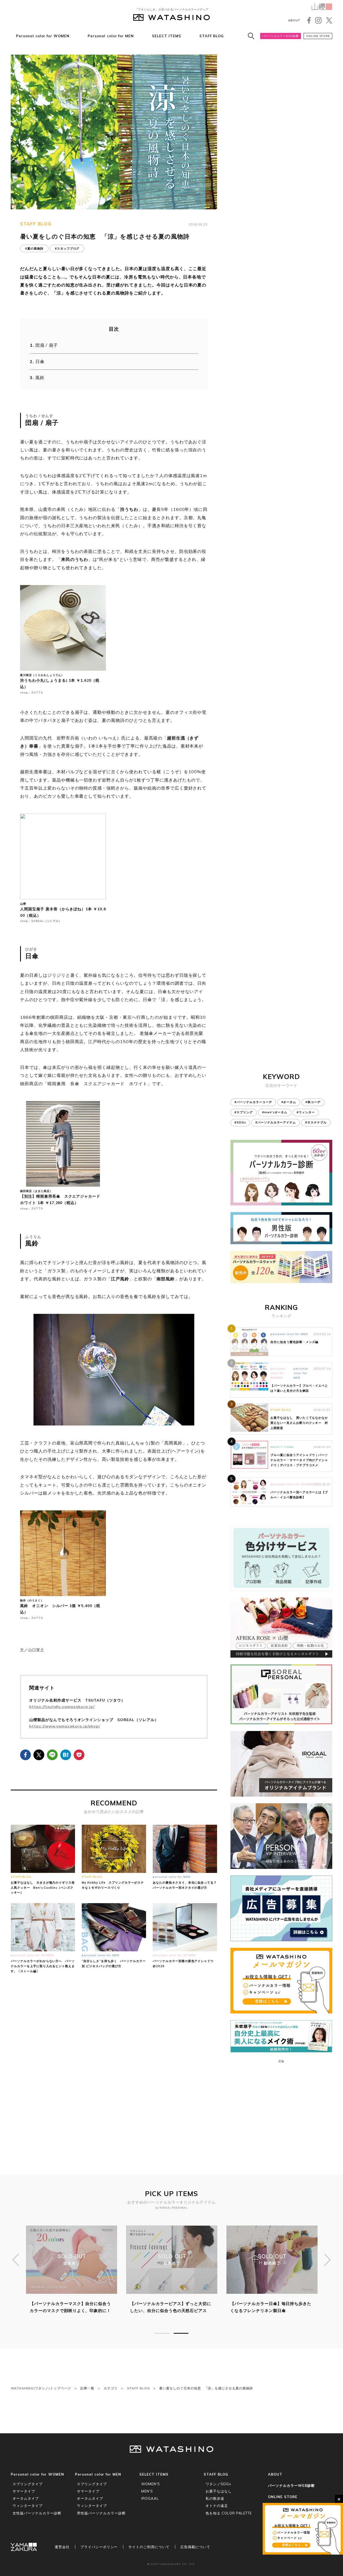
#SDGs (240, 1122)
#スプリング (244, 1112)
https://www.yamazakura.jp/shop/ (65, 1726)
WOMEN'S (151, 2484)
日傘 (40, 361)
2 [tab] (181, 2333)
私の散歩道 (215, 2498)
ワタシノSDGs (218, 2484)
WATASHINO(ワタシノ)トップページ (41, 2388)
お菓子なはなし (219, 2491)
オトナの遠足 (217, 2506)
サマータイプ (24, 2491)
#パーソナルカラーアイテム (276, 1122)
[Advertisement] (114, 2064)
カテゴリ (111, 2388)
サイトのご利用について (149, 2547)
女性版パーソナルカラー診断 (37, 2513)
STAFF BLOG (212, 36)
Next (327, 2260)
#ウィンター (306, 1112)
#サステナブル (316, 1122)
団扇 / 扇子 (47, 345)
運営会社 (62, 2547)
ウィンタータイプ (28, 2506)
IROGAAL (150, 2498)
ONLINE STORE (318, 36)
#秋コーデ (313, 1102)
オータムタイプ (26, 2498)
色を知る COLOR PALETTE (229, 2513)
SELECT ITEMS (167, 36)
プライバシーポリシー (99, 2547)
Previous (16, 2260)
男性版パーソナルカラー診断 (101, 2513)
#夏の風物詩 (34, 248)
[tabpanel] (72, 2273)
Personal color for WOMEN (43, 36)
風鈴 (40, 378)
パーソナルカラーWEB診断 (281, 36)
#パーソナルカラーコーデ (253, 1102)
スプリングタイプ (28, 2484)
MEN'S (147, 2491)
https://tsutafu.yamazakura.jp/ (62, 1707)
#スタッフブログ (67, 248)
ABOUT (294, 20)
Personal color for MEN (111, 36)
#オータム (289, 1102)
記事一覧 (87, 2388)
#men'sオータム (275, 1112)
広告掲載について (195, 2547)
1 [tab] (162, 2333)
